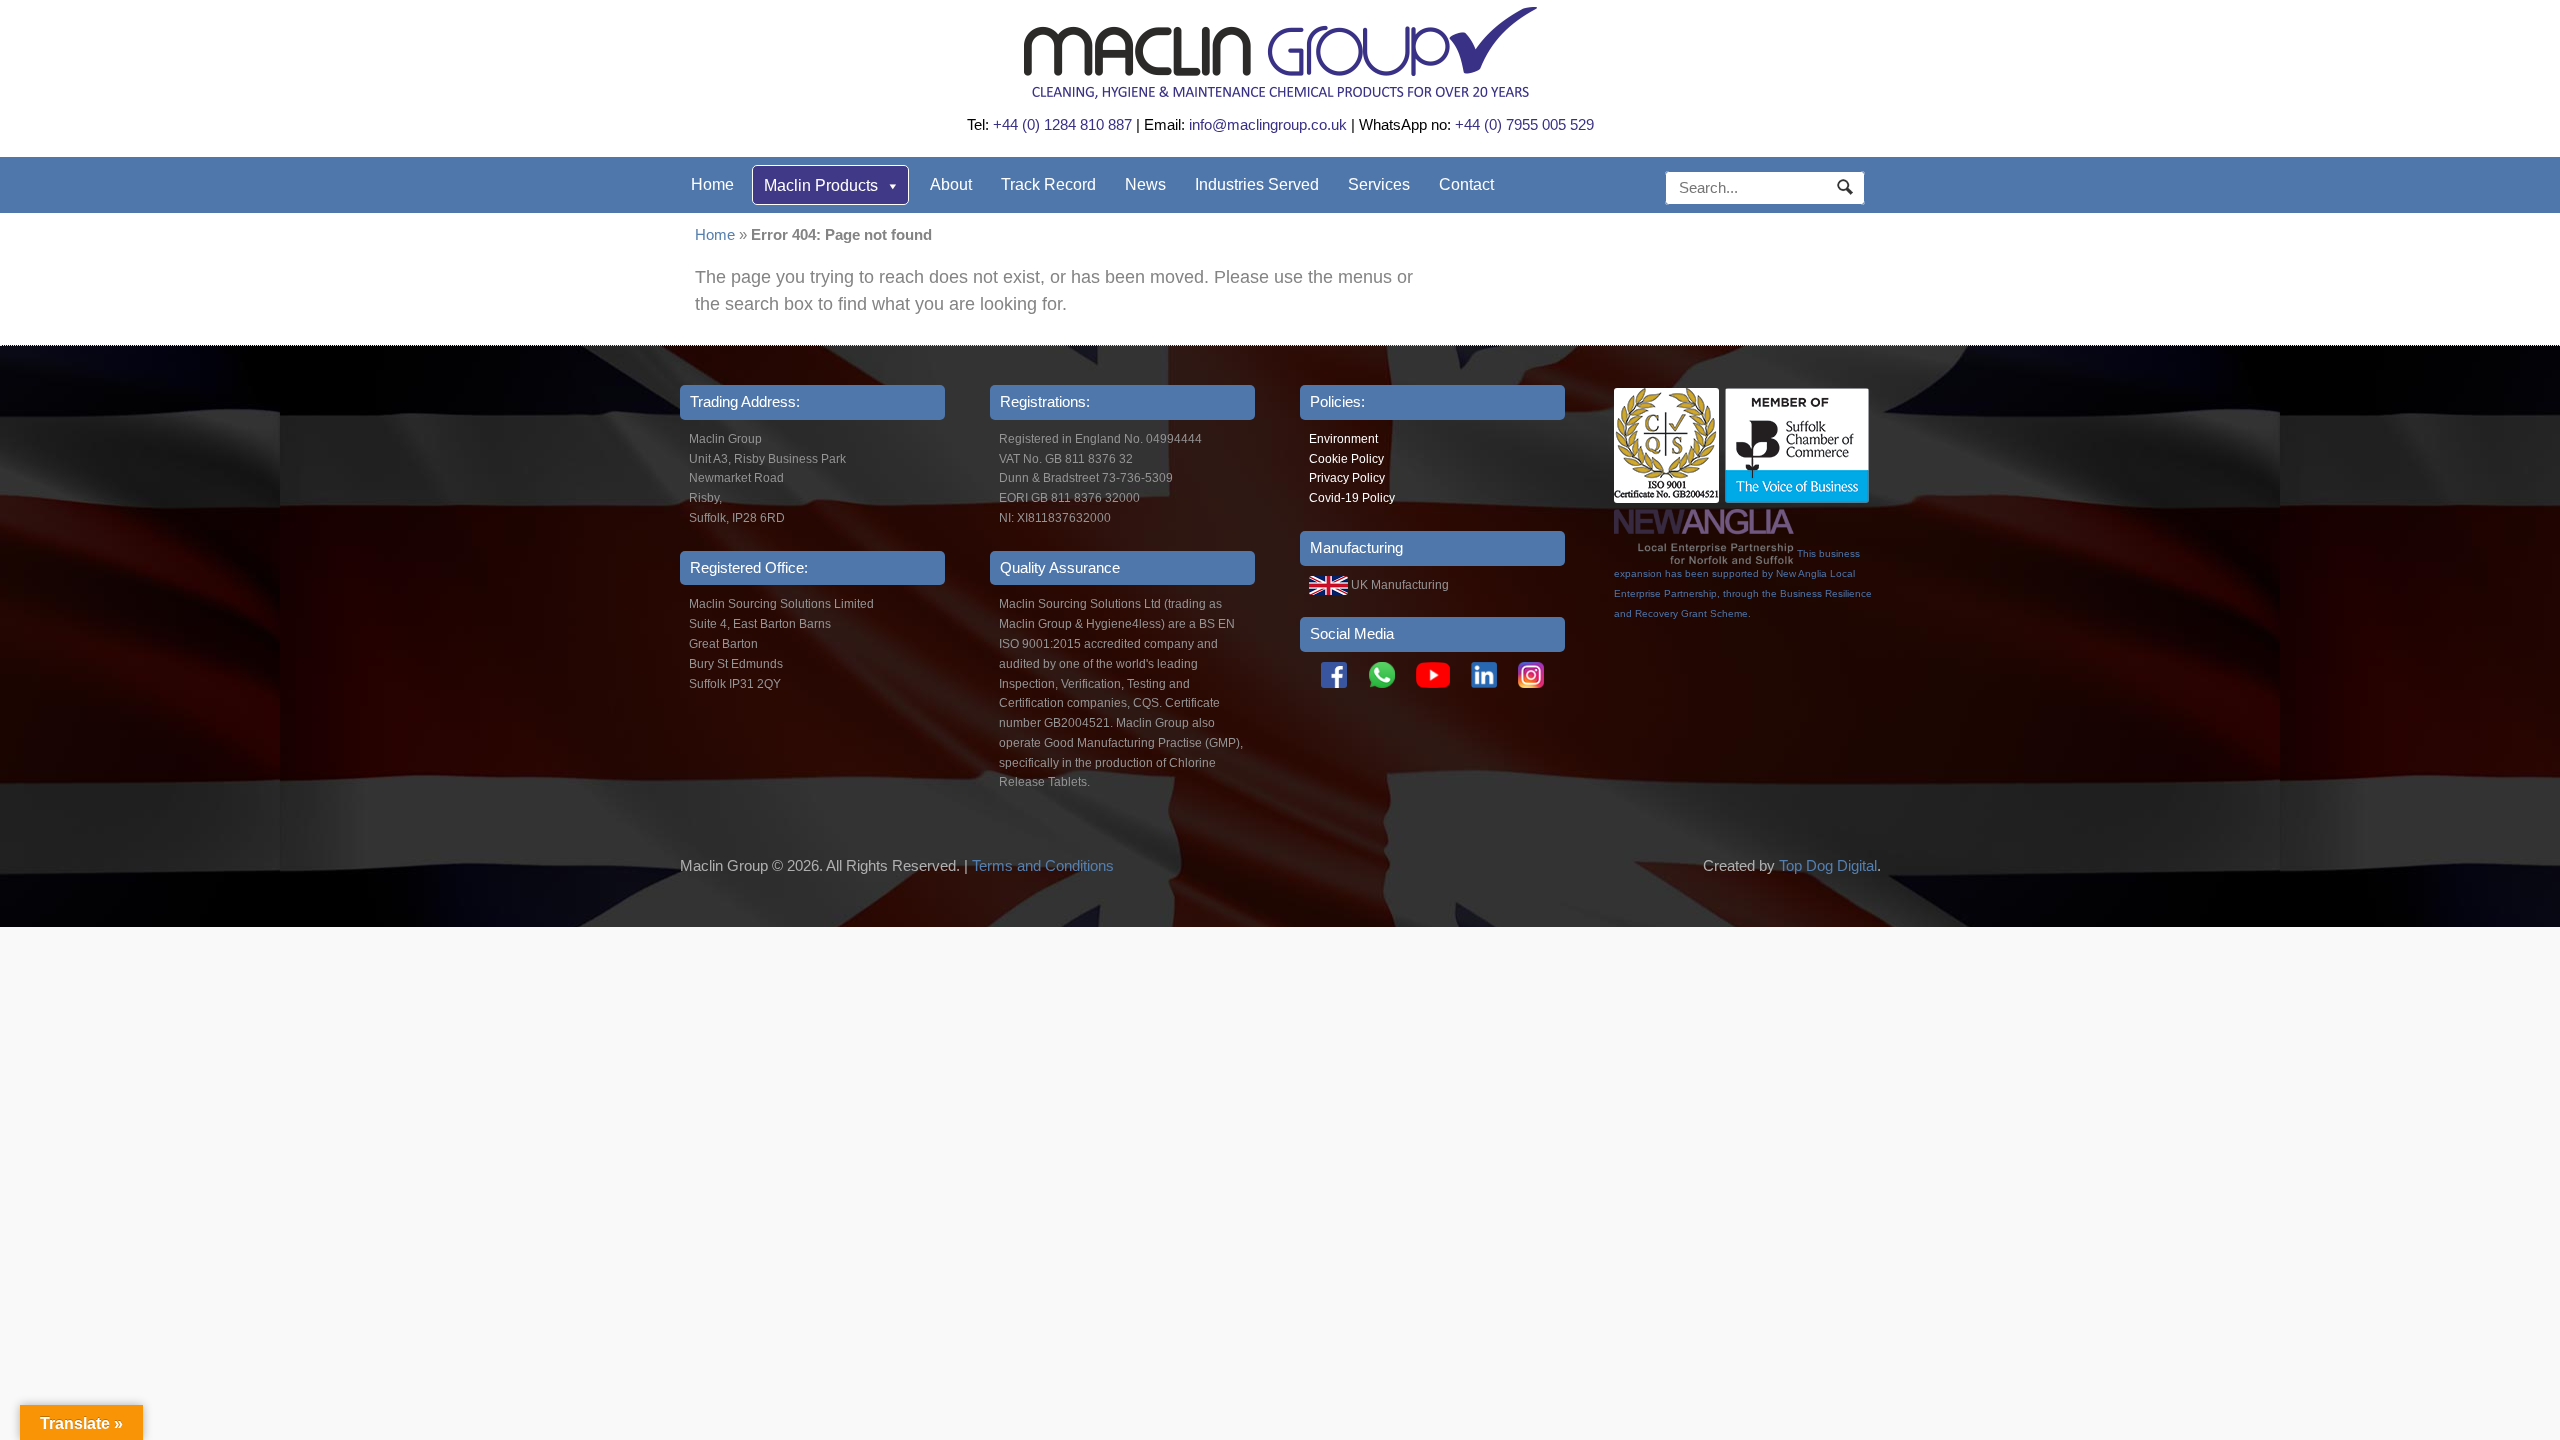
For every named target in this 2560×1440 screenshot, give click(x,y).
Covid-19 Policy (1352, 498)
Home (712, 184)
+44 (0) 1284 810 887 (1062, 124)
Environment (1343, 439)
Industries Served (1257, 184)
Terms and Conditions (1043, 865)
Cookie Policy (1346, 459)
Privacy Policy (1347, 478)
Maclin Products (821, 185)
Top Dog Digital (1828, 865)
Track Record (1048, 184)
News (1145, 184)
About (951, 184)
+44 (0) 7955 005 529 (1524, 124)
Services (1379, 184)
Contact (1466, 184)
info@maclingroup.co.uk (1268, 124)
